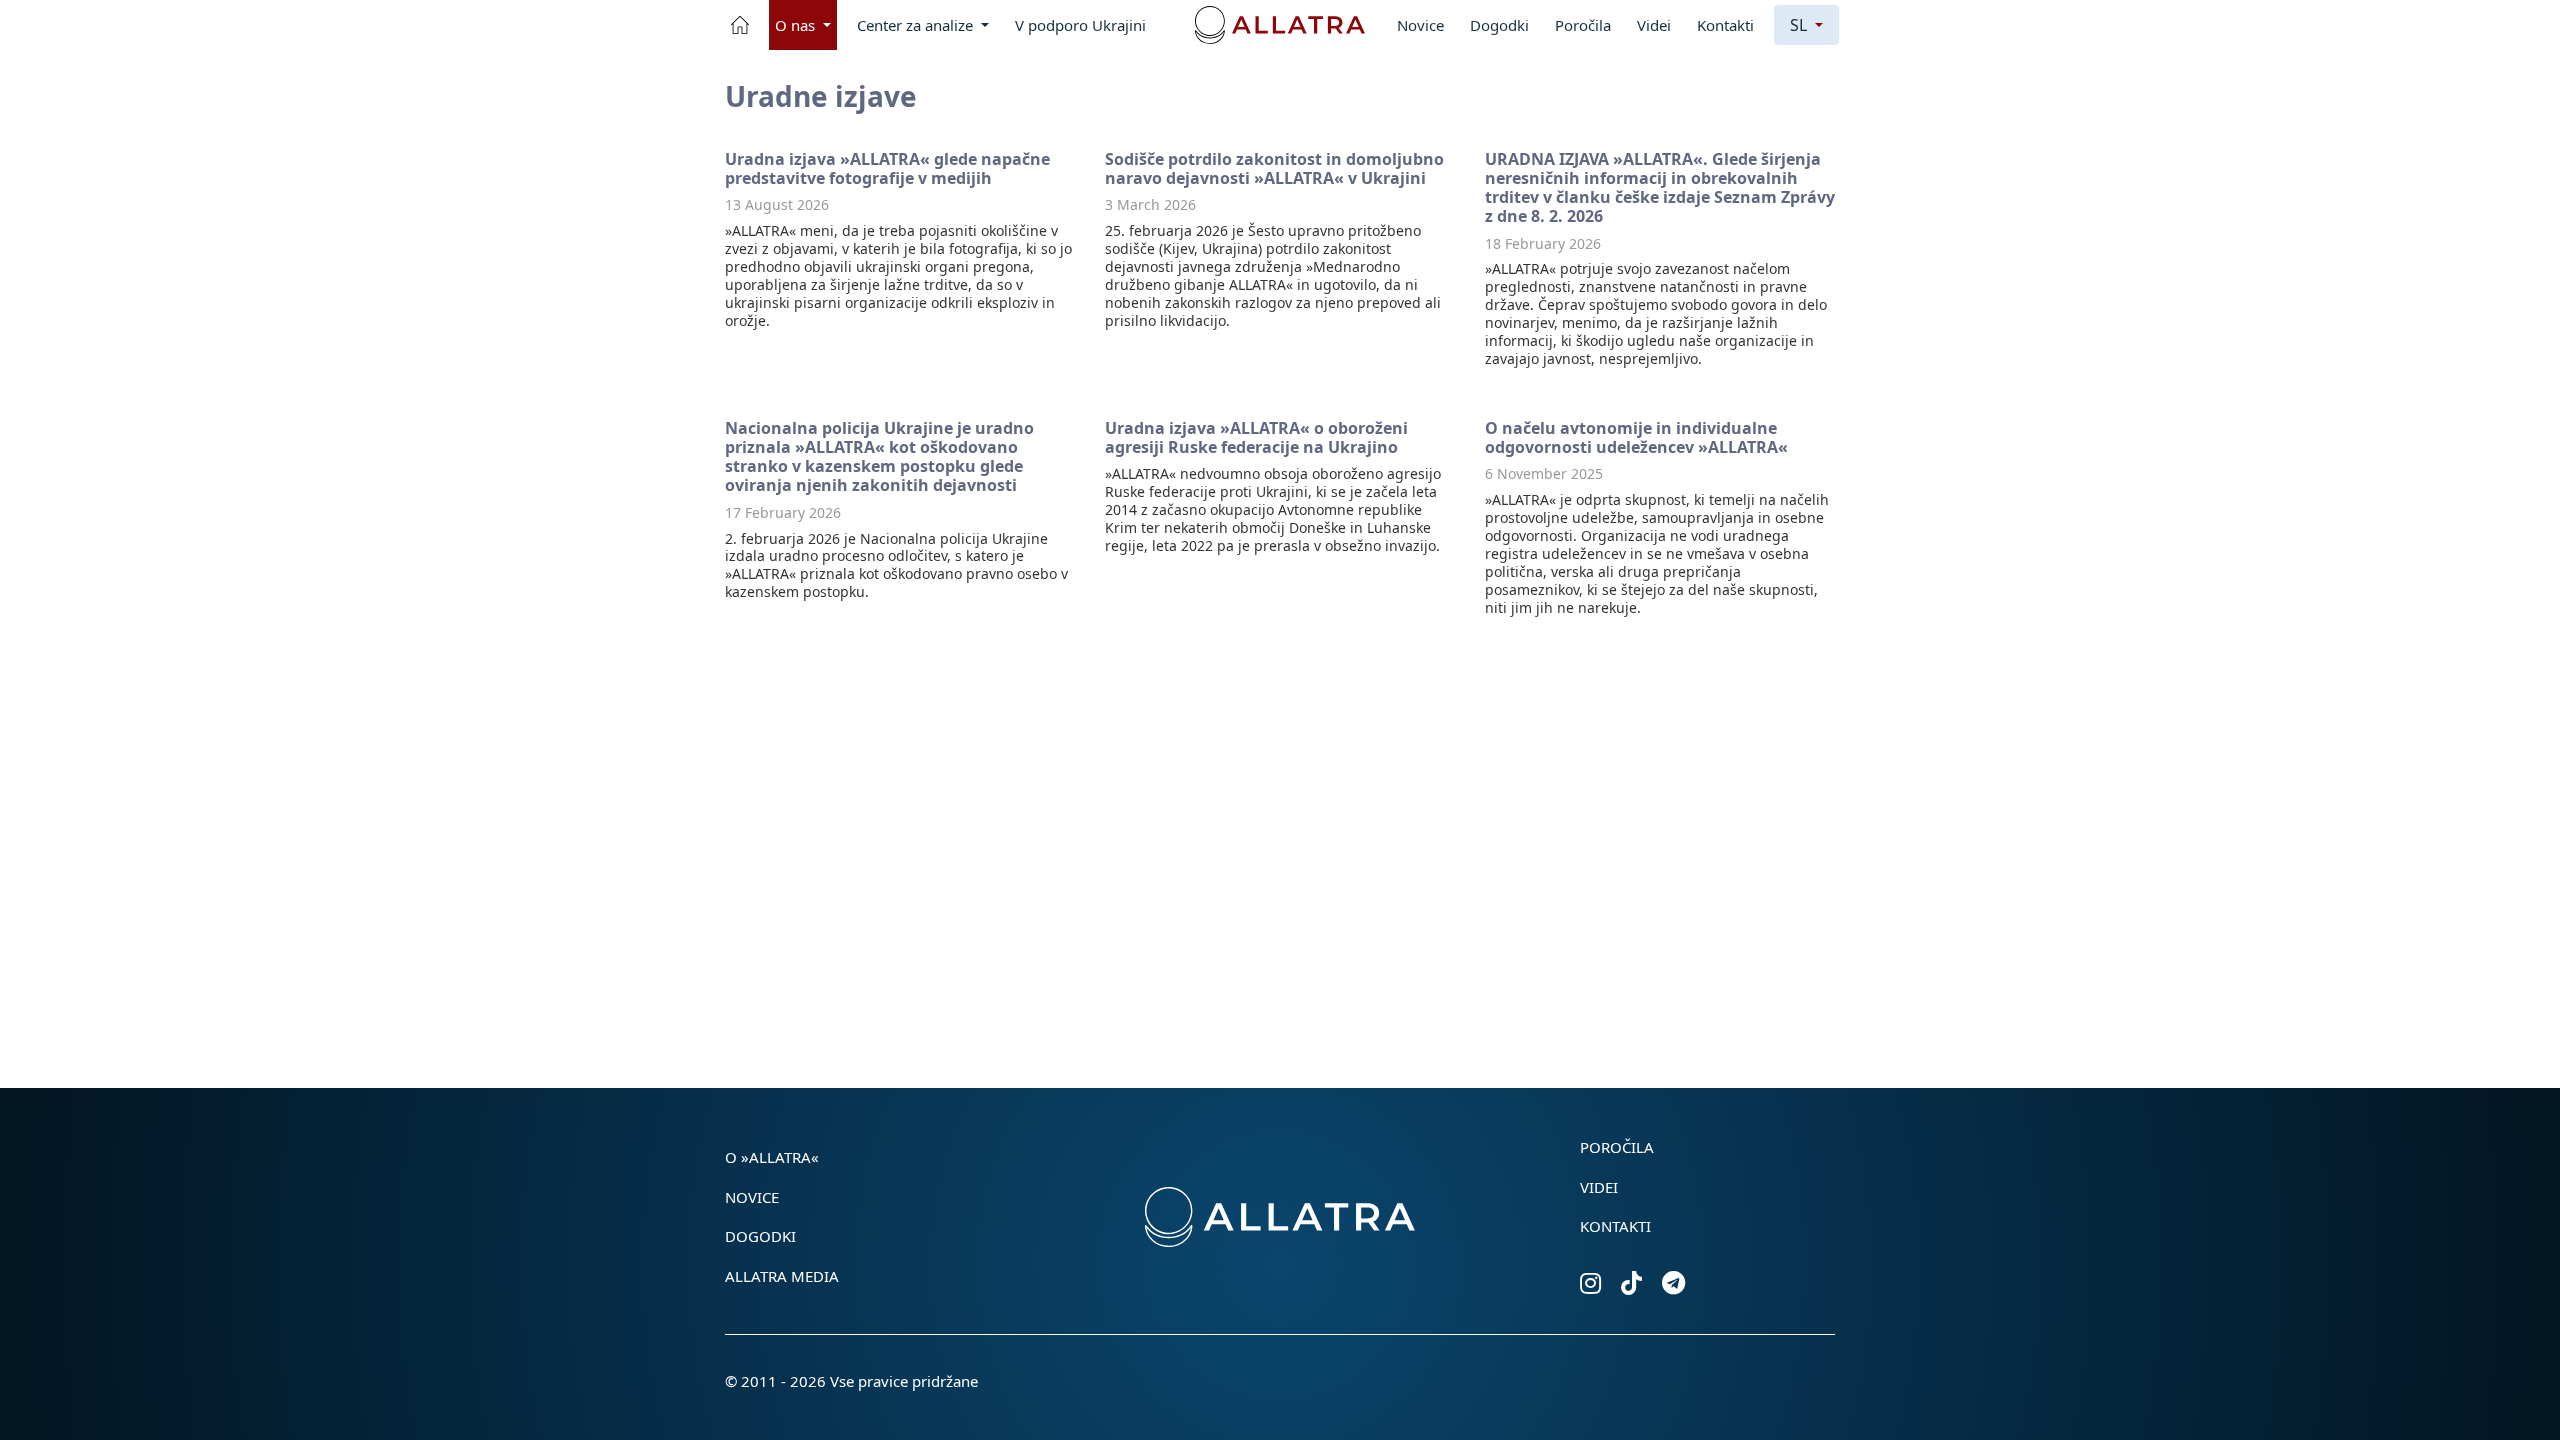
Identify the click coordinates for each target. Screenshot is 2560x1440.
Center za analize (917, 25)
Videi (1654, 25)
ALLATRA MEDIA (782, 1276)
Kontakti (1725, 25)
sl (1800, 25)
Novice (1420, 25)
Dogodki (1499, 25)
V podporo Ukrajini (1080, 25)
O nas (797, 25)
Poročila (1583, 25)
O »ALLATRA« (772, 1157)
